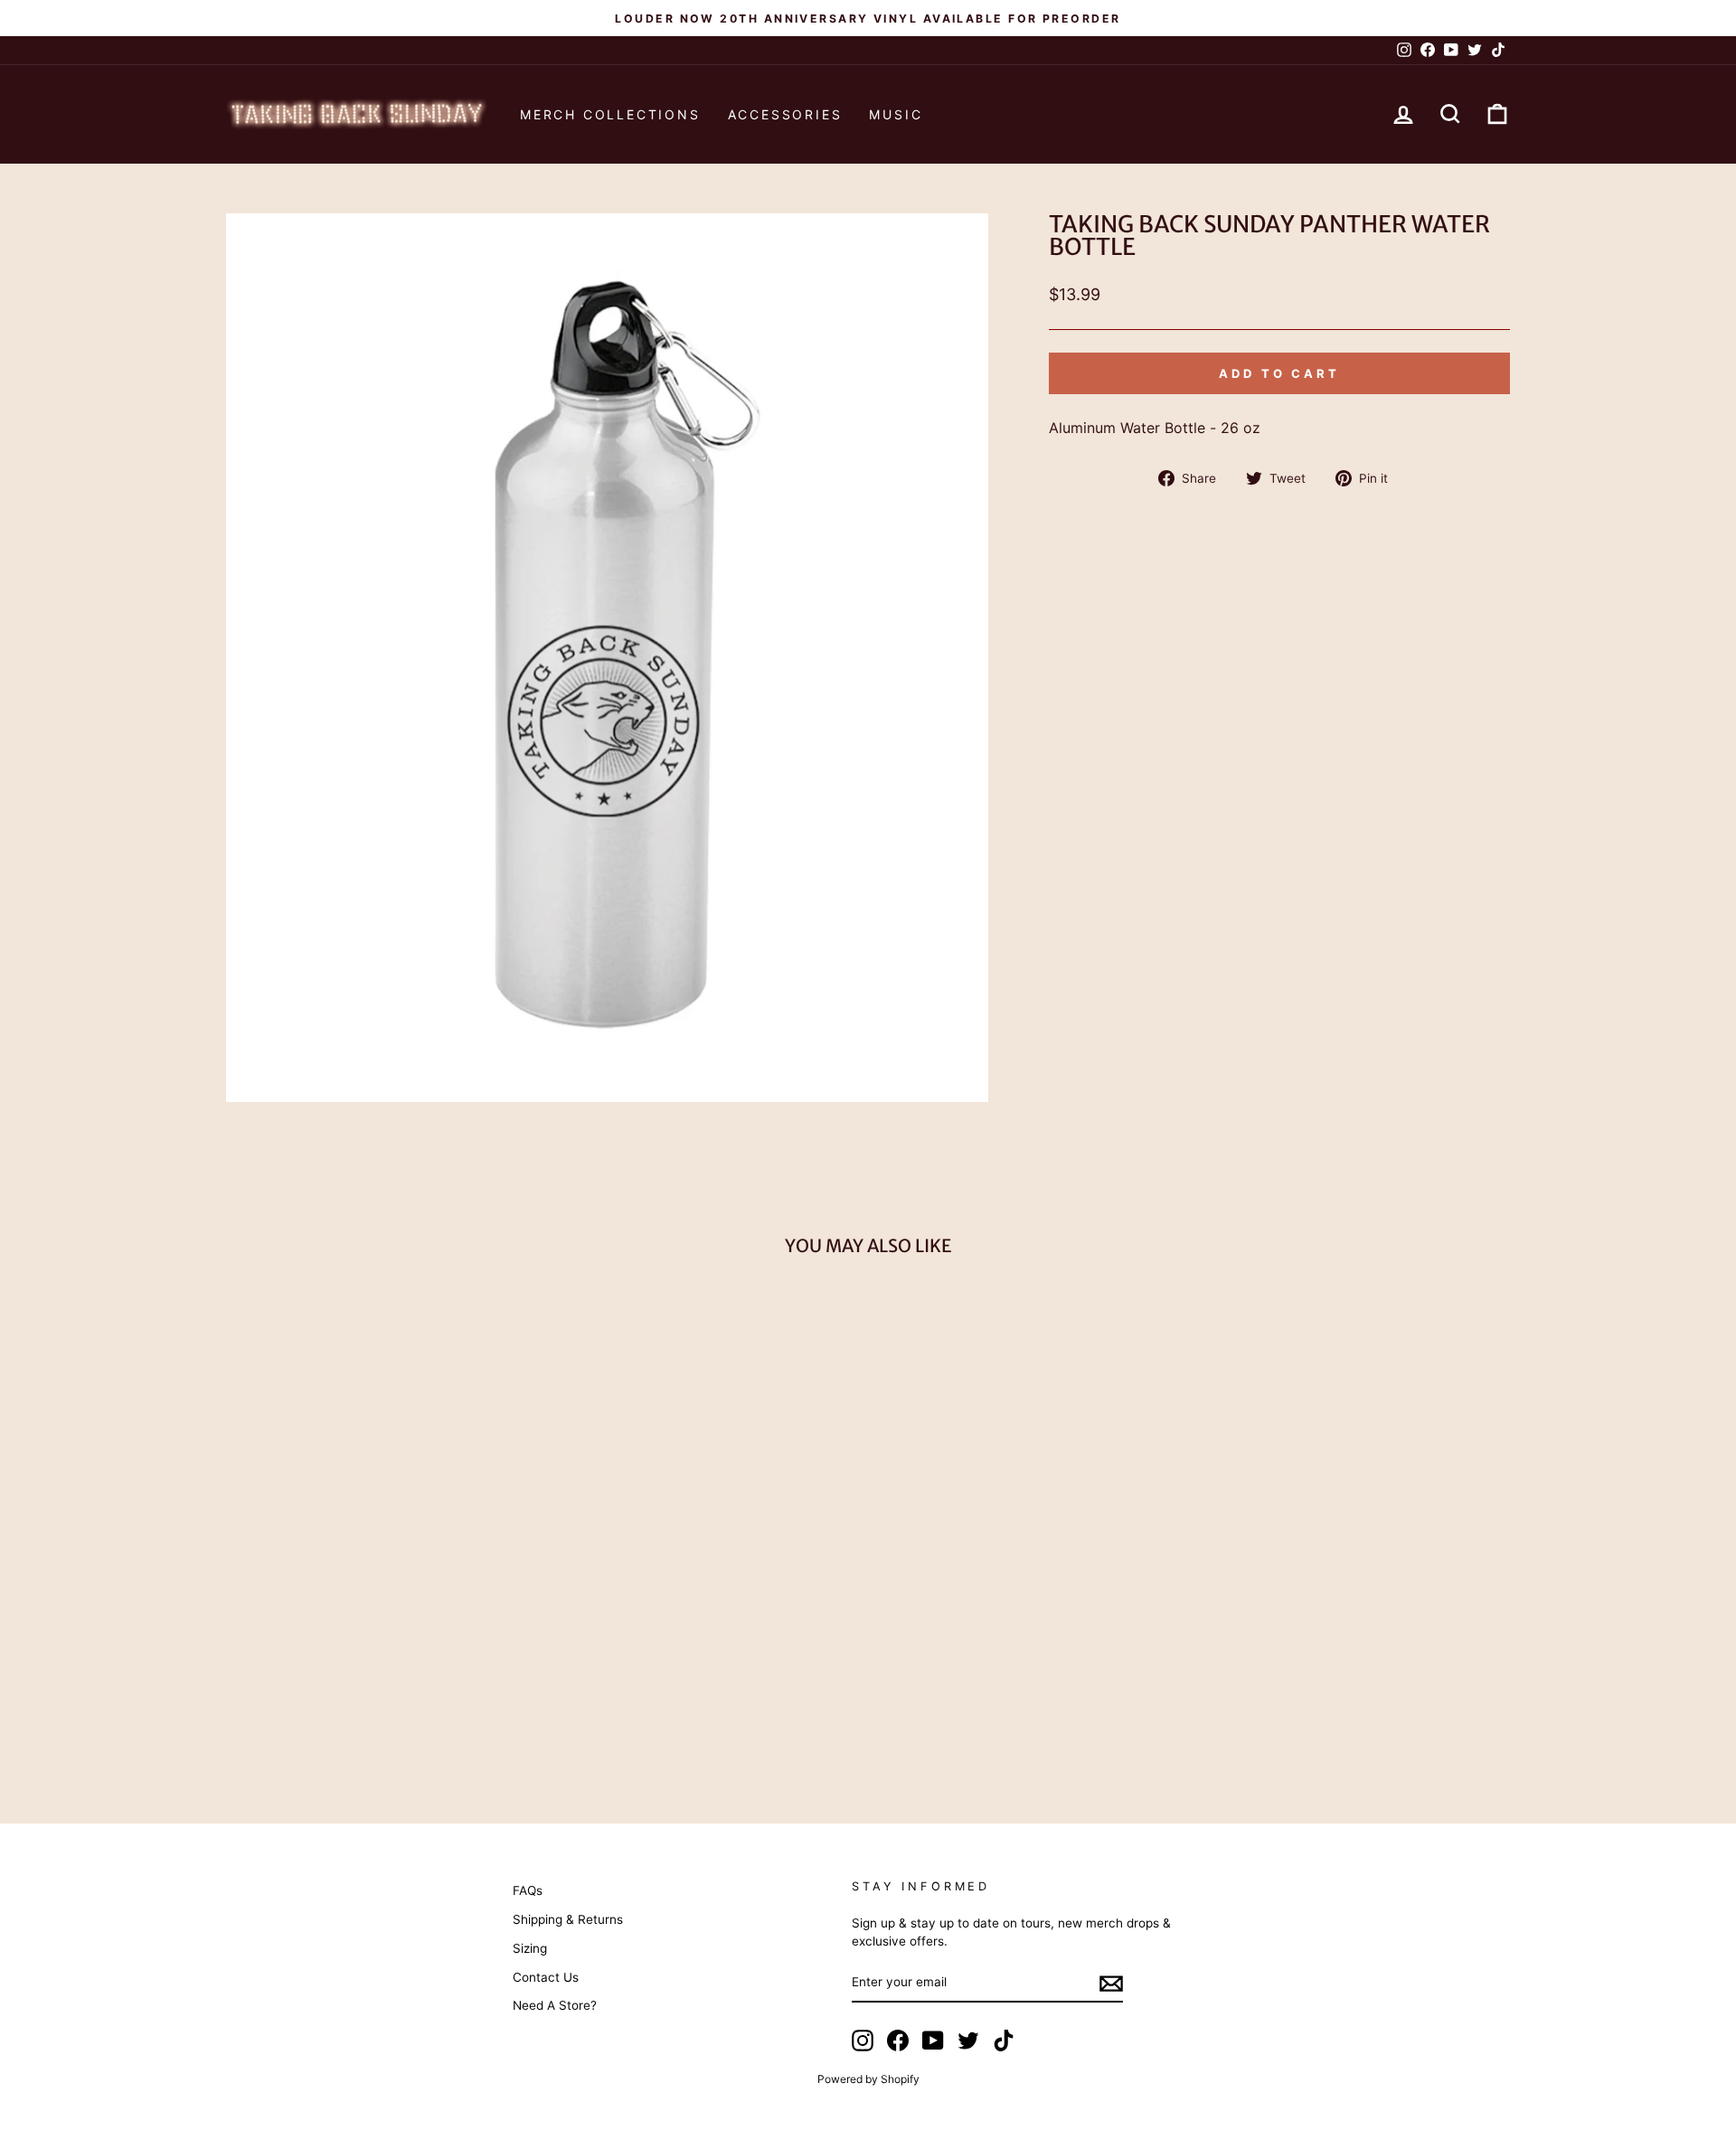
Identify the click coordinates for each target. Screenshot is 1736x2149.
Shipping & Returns (568, 1919)
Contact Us (546, 1977)
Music (896, 114)
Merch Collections (610, 114)
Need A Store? (555, 2005)
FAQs (528, 1890)
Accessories (785, 114)
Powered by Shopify (868, 2079)
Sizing (530, 1948)
